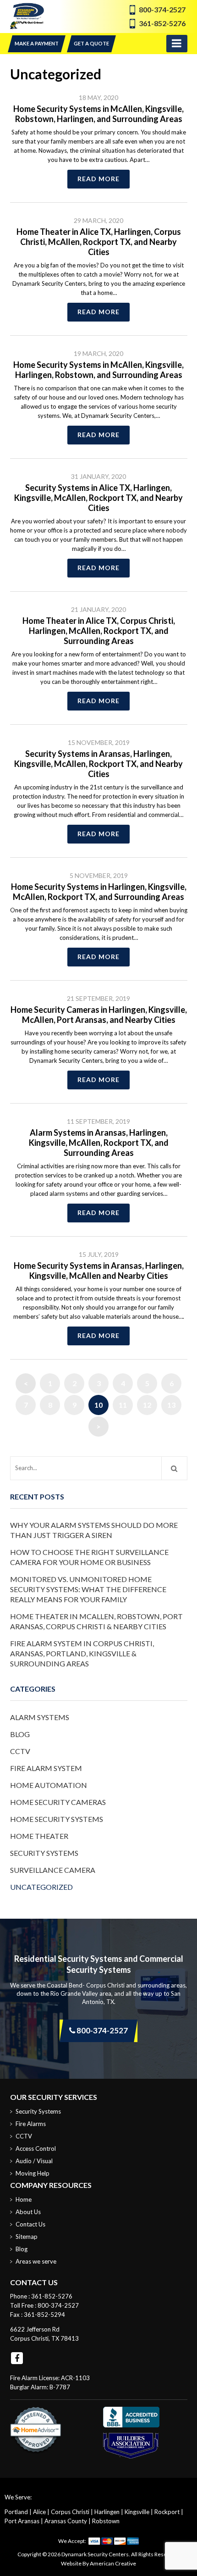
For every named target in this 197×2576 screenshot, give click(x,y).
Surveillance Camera (53, 1870)
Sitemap (27, 2237)
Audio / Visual (34, 2161)
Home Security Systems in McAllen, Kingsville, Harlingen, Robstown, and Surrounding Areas (98, 370)
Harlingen (107, 2512)
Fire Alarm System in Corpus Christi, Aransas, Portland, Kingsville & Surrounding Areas (82, 1653)
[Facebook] (17, 2358)
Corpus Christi (70, 2512)
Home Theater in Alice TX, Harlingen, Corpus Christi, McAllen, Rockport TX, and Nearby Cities (99, 242)
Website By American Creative (98, 2563)
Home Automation (49, 1785)
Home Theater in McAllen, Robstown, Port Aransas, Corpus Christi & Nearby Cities (96, 1621)
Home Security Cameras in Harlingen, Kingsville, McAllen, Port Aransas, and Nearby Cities (99, 1015)
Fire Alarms (31, 2124)
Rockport (167, 2512)
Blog (20, 1734)
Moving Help (33, 2173)
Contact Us (30, 2224)
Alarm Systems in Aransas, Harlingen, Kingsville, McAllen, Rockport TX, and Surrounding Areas (99, 1143)
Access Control (36, 2149)
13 (171, 1405)
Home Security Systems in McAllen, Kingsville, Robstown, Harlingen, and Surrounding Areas (98, 114)
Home (24, 2199)
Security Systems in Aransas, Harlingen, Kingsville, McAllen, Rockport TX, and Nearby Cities (98, 764)
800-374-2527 (162, 9)
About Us (28, 2212)
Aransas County (66, 2521)
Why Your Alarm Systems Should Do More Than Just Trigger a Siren (94, 1530)
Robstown (106, 2521)
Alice (39, 2512)
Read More (98, 179)
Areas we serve (36, 2261)
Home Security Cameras (58, 1802)
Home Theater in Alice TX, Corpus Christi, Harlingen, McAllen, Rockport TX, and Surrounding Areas (99, 631)
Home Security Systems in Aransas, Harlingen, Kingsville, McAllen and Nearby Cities (99, 1271)
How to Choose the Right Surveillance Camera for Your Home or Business (89, 1557)
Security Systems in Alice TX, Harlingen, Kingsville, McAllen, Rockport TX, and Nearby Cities (98, 498)
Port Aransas (22, 2521)
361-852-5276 (162, 23)
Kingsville (137, 2512)
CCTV (20, 1751)
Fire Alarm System (46, 1768)
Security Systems (44, 1853)
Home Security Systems (57, 1819)
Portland (16, 2512)
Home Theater (39, 1836)
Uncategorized (41, 1887)
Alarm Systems (40, 1717)
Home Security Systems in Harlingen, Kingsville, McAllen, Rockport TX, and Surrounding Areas (99, 892)
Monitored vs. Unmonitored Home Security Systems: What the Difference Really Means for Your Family (88, 1589)
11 (123, 1405)
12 (147, 1405)
